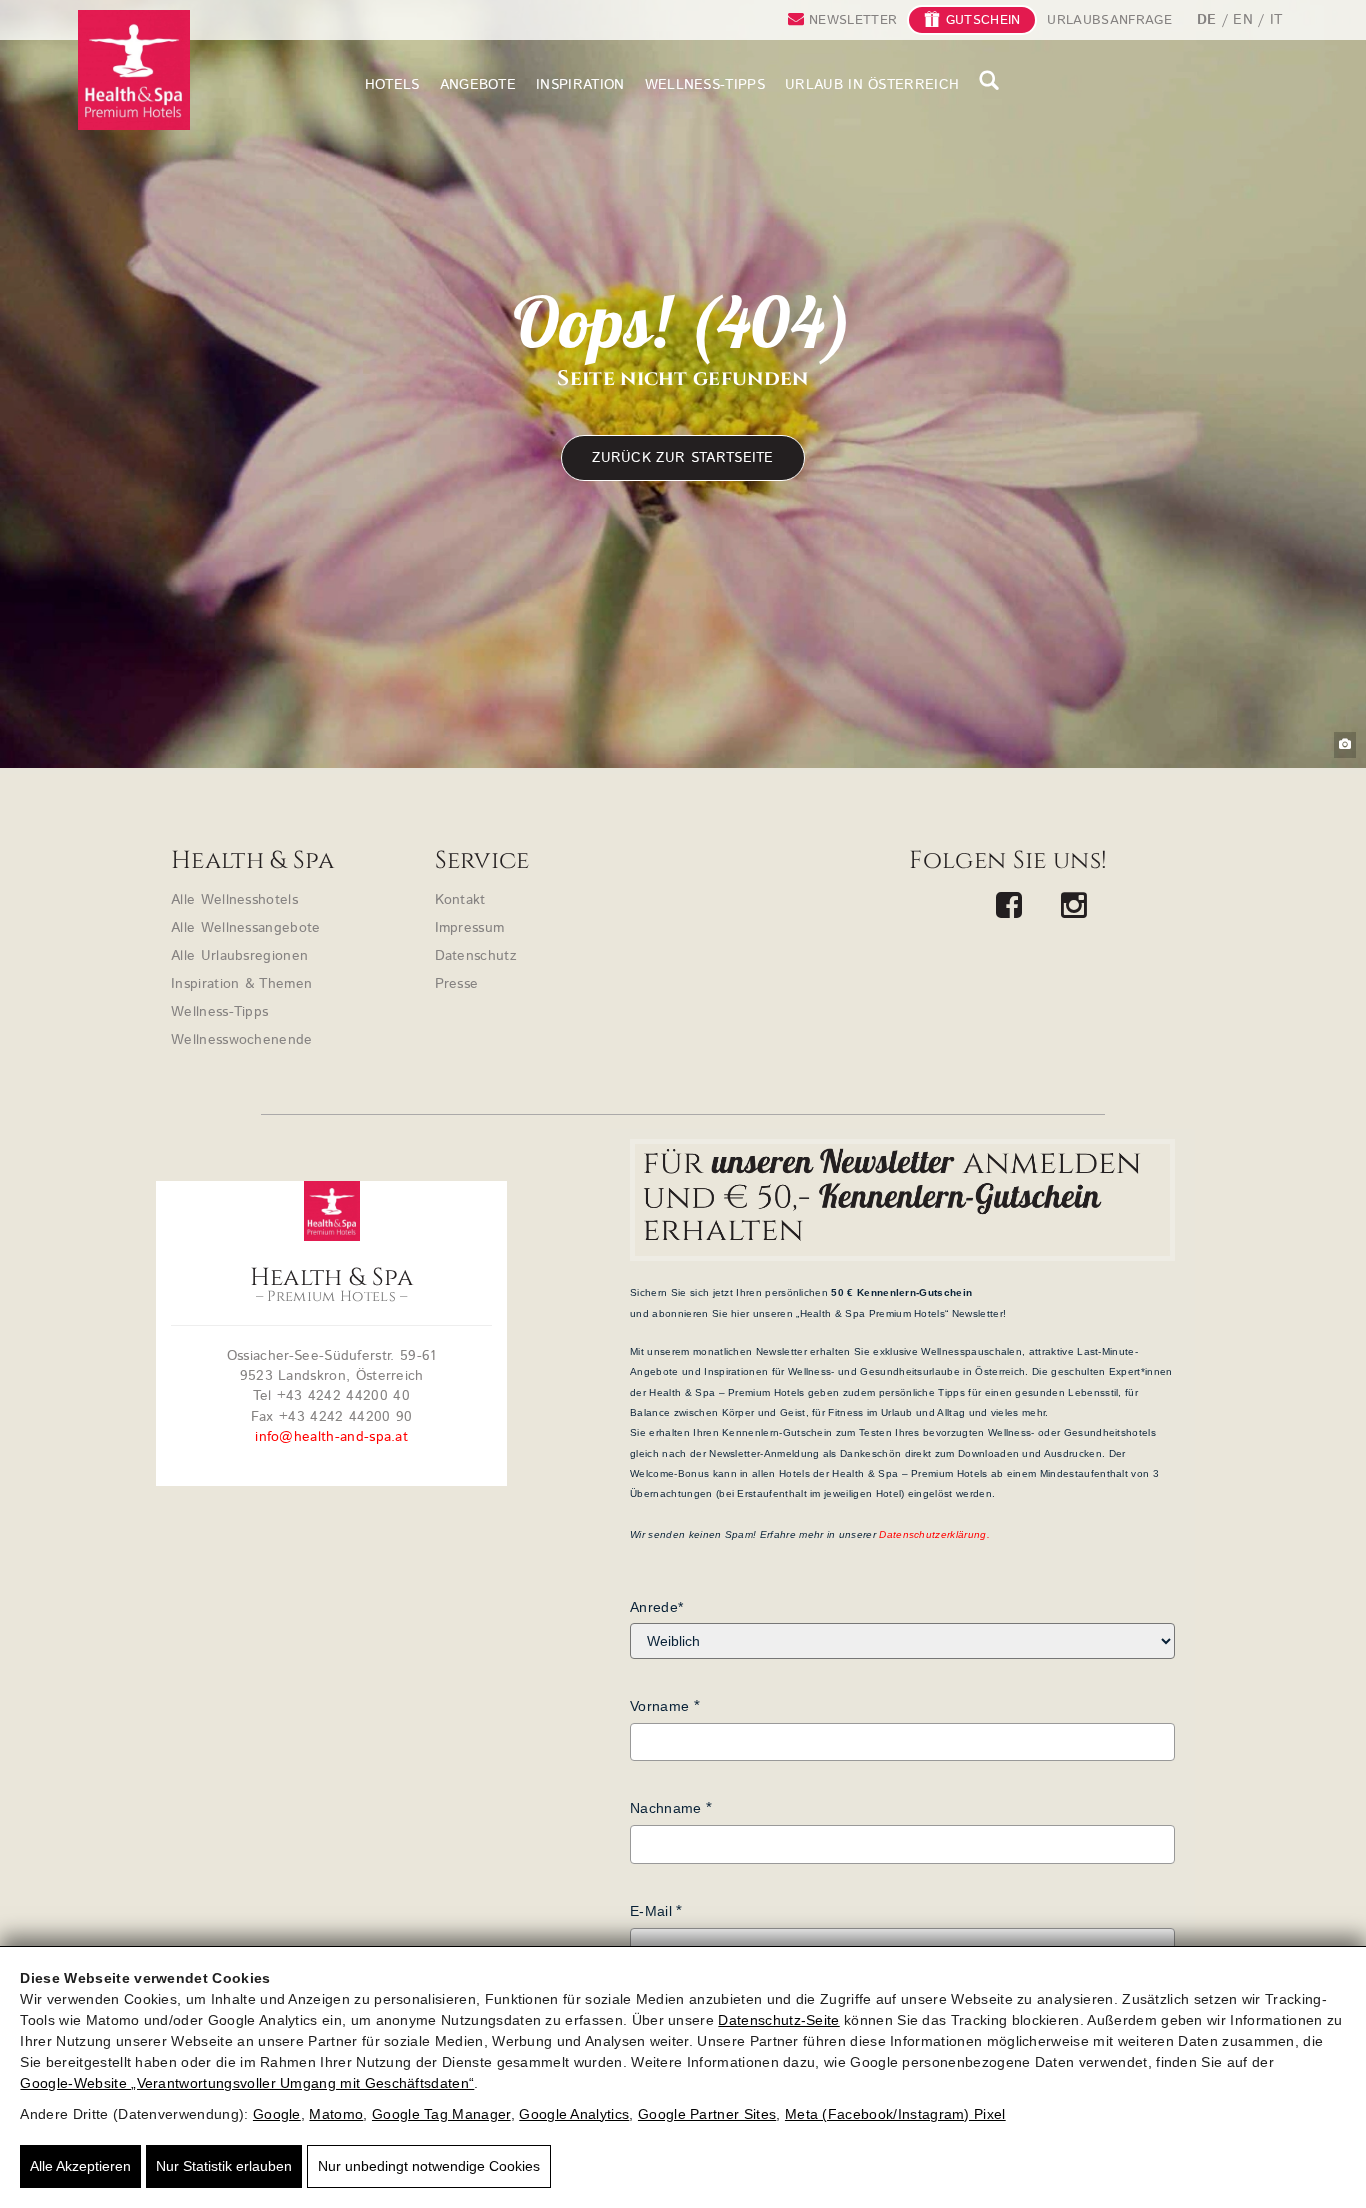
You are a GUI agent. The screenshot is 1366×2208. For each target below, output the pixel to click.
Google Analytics (574, 2114)
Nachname (666, 1808)
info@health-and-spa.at (331, 1437)
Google (277, 2114)
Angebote (478, 85)
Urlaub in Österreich (872, 85)
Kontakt (460, 900)
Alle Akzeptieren (80, 2166)
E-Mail (651, 1911)
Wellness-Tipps (705, 85)
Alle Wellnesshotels (234, 900)
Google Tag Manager (441, 2114)
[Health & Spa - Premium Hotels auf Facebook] (1009, 908)
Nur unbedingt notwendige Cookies (429, 2166)
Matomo (336, 2114)
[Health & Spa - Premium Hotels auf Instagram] (1074, 908)
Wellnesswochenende (242, 1040)
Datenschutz (476, 956)
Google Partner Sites (707, 2114)
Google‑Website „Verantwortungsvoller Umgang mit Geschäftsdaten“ (247, 2083)
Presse (457, 984)
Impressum (470, 928)
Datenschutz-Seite (778, 2020)
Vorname (659, 1706)
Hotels (392, 85)
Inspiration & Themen (241, 984)
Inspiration (580, 85)
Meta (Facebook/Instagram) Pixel (895, 2114)
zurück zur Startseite (683, 458)
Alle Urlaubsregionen (239, 956)
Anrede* (656, 1607)
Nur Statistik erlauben (224, 2166)
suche (990, 80)
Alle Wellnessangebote (246, 928)
